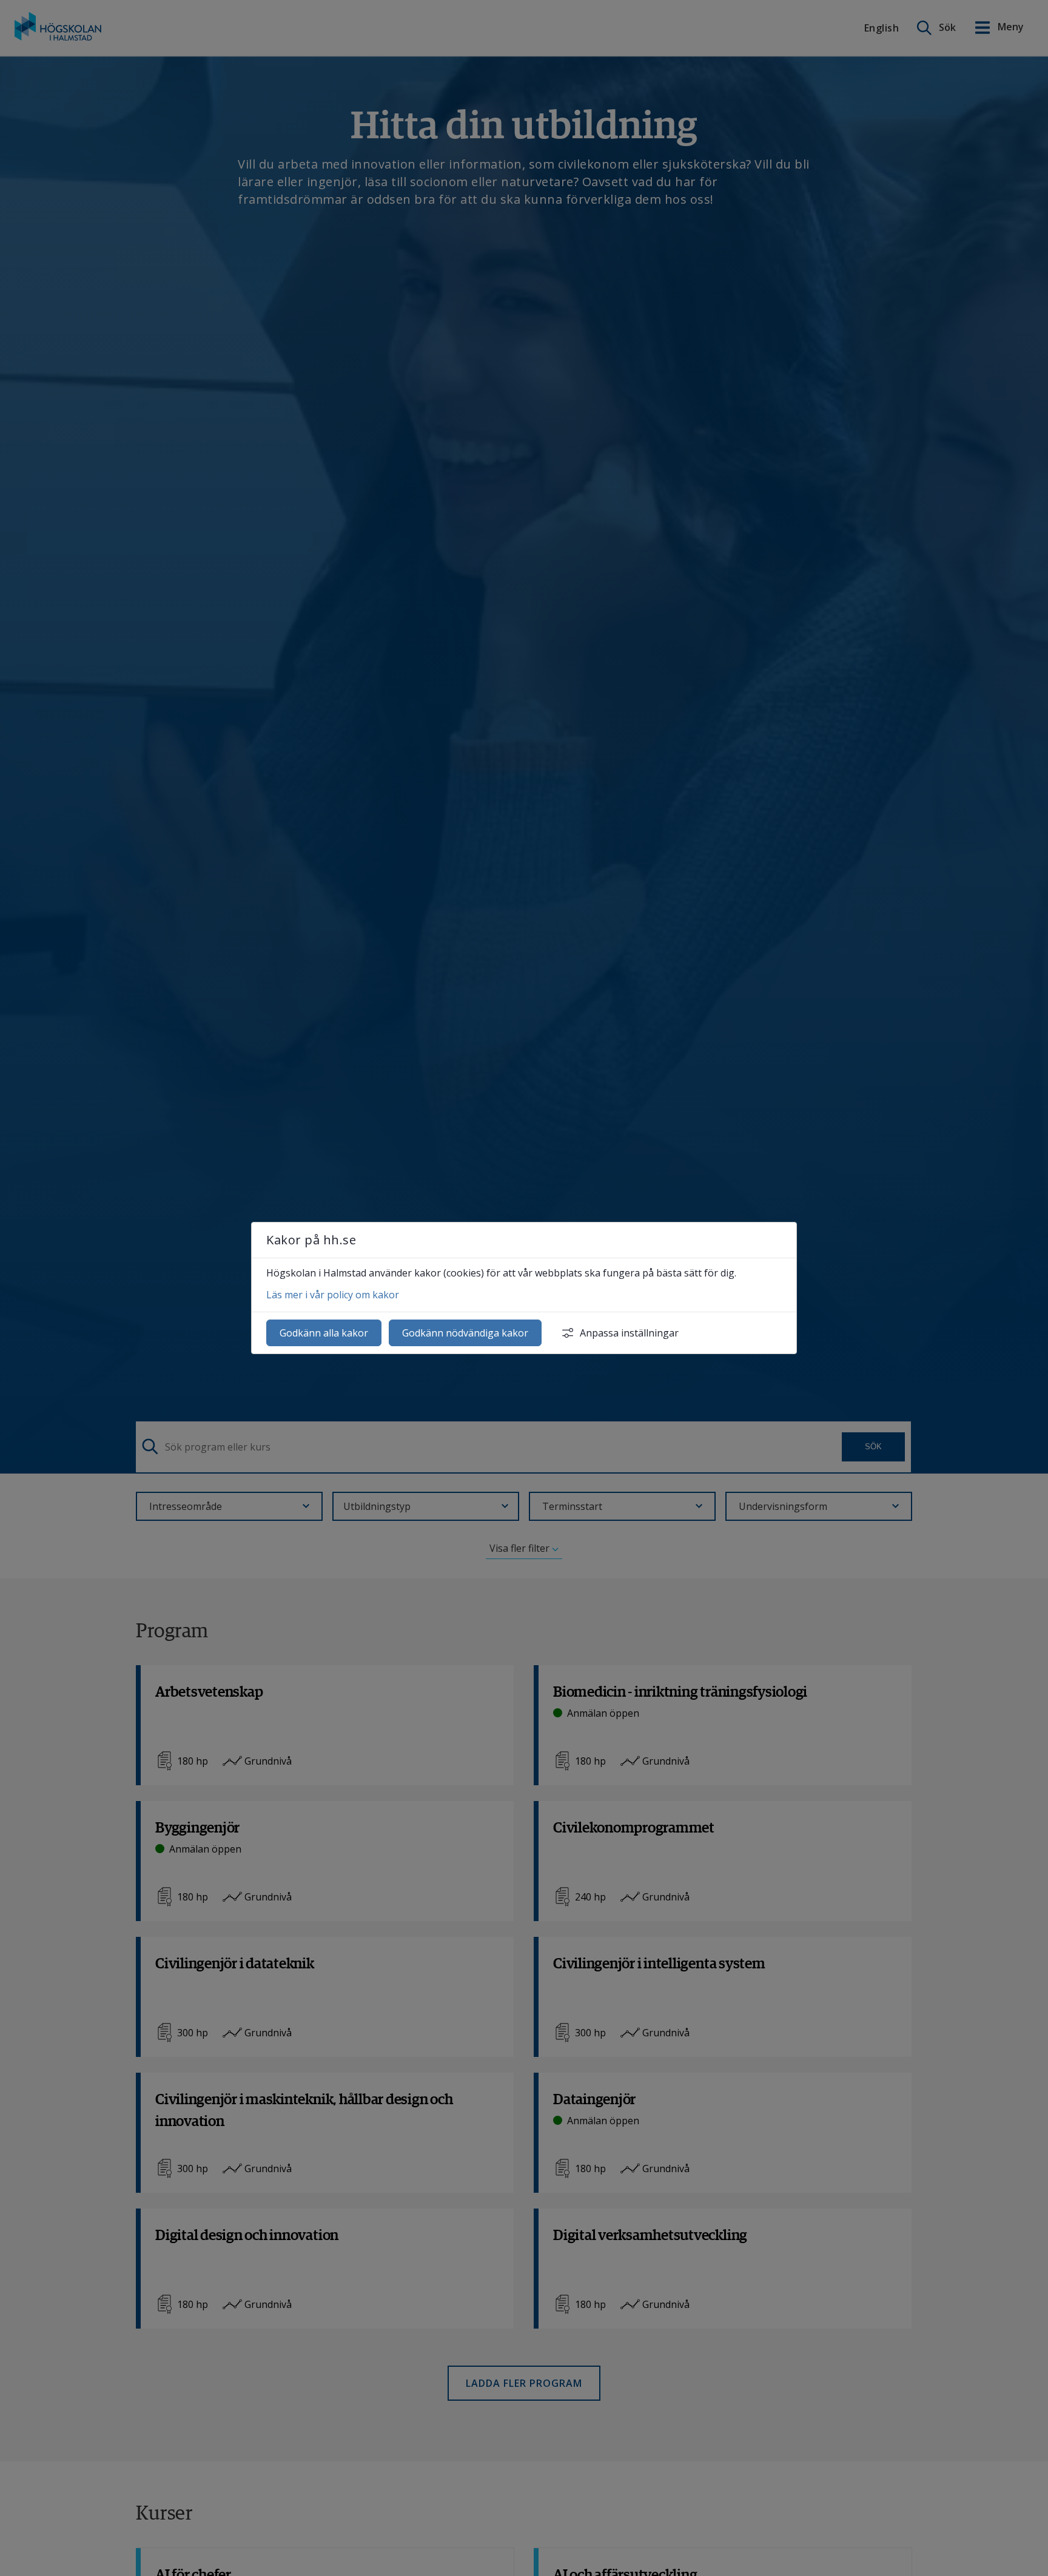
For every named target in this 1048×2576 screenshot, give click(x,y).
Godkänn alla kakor (324, 1333)
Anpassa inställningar (629, 1333)
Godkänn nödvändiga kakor (465, 1333)
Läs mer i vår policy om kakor (333, 1295)
